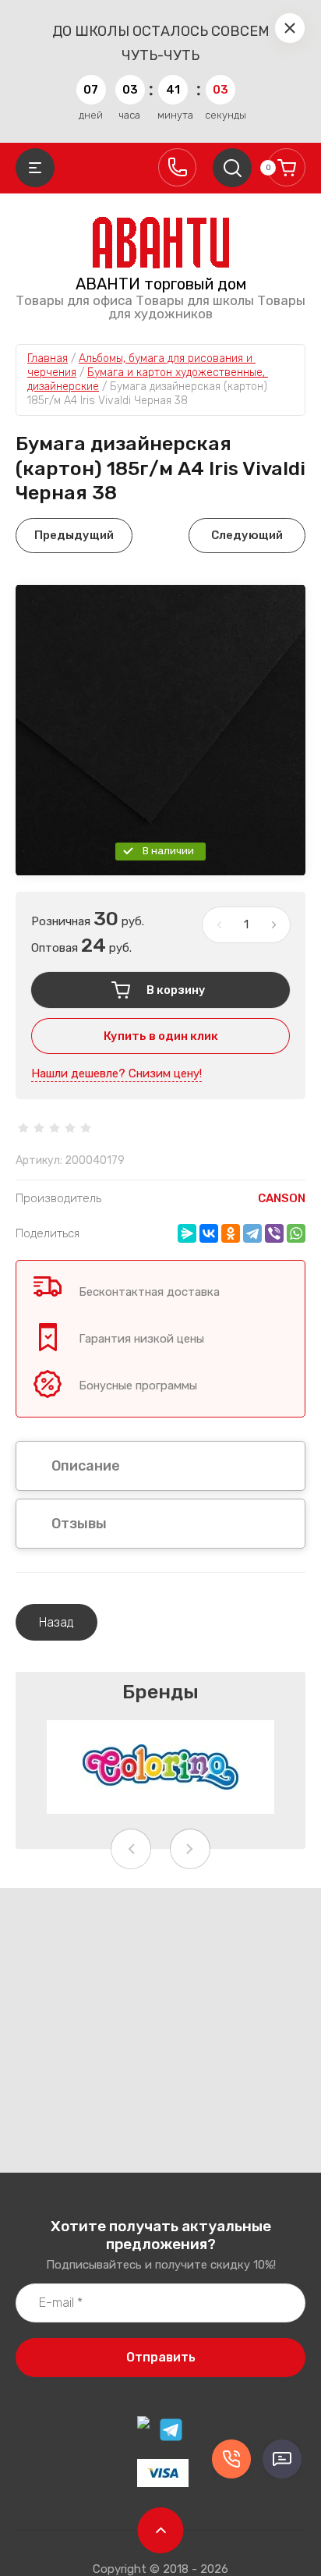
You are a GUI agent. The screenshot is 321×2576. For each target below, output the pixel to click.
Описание (86, 1466)
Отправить (161, 2357)
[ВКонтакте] (209, 1233)
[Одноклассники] (231, 1233)
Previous (131, 1849)
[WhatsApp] (296, 1233)
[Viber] (274, 1233)
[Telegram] (252, 1233)
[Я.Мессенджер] (187, 1233)
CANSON (282, 1198)
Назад (56, 1622)
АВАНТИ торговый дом (161, 284)
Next (190, 1849)
